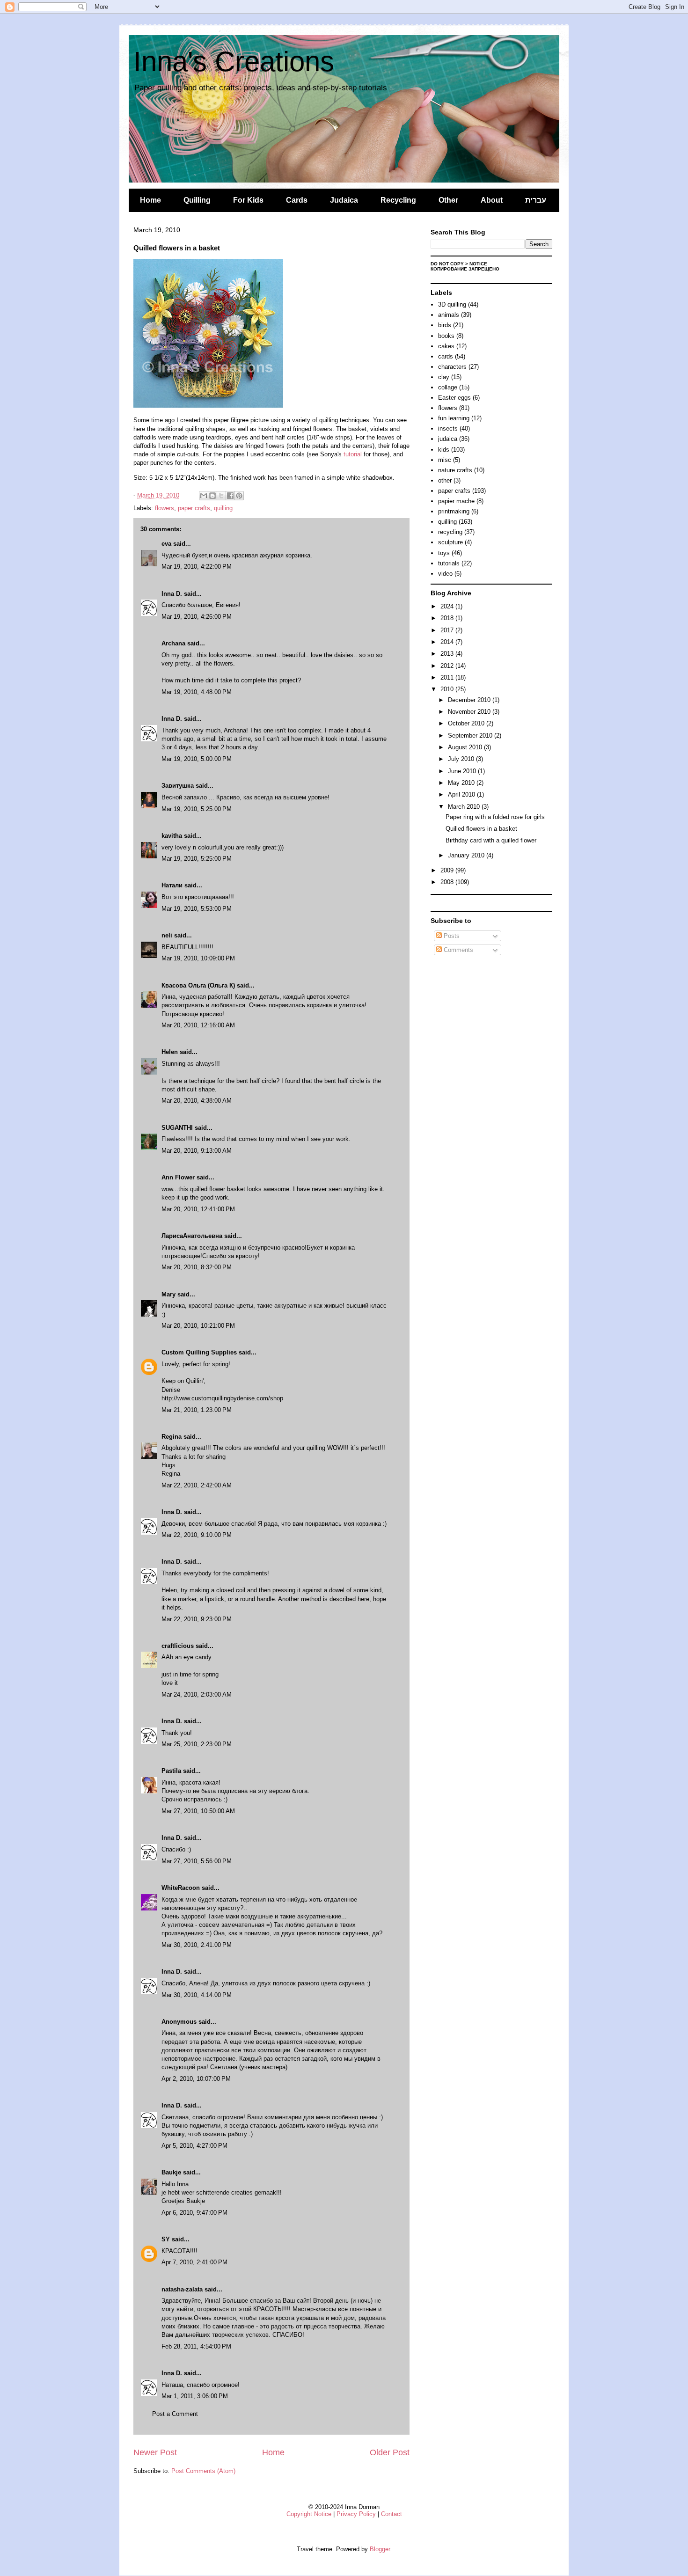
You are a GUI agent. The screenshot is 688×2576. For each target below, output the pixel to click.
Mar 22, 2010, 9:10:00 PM (197, 1535)
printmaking (454, 511)
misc (445, 460)
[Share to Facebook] (230, 496)
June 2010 (463, 771)
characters (452, 367)
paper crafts (194, 508)
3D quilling (452, 304)
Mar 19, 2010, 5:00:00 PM (197, 759)
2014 (448, 642)
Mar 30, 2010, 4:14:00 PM (197, 1995)
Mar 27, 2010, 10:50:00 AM (198, 1811)
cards (446, 356)
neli (167, 935)
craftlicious (178, 1646)
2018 (448, 618)
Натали (172, 885)
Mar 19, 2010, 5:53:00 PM (197, 909)
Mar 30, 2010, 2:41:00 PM (197, 1945)
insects (448, 428)
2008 (448, 882)
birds (445, 325)
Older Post (390, 2452)
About (492, 200)
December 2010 (470, 700)
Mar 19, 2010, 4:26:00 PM (197, 617)
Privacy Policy (356, 2514)
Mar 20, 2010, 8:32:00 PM (197, 1267)
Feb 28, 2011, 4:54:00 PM (196, 2346)
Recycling (398, 200)
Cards (297, 200)
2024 (448, 606)
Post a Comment (175, 2414)
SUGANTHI (177, 1128)
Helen (170, 1052)
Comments (457, 950)
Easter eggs (454, 398)
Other (448, 200)
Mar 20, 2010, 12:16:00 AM (198, 1025)
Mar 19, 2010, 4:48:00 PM (197, 692)
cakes (446, 346)
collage (448, 387)
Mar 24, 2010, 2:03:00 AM (197, 1694)
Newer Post (155, 2452)
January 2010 (467, 855)
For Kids (248, 200)
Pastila (171, 1771)
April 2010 (462, 794)
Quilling (197, 200)
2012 (448, 666)
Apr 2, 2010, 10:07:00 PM (196, 2079)
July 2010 (462, 759)
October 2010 (467, 723)
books (446, 336)
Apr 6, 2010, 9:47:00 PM (194, 2213)
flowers (165, 508)
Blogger (380, 2549)
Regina (172, 1437)
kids (444, 450)
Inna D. (172, 594)
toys (444, 553)
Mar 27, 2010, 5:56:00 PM (197, 1861)
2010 (448, 689)
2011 (448, 677)
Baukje (171, 2172)
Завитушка (178, 786)
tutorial (353, 454)
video (445, 574)
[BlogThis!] (212, 496)
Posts (451, 936)
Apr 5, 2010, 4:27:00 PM (194, 2146)
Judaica (344, 200)
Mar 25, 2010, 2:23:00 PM (197, 1744)
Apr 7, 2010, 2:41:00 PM (194, 2262)
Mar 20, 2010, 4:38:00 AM (197, 1101)
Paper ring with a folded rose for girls (495, 817)
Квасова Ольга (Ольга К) (198, 985)
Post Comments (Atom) (203, 2471)
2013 (448, 654)
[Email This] (204, 496)
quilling (223, 508)
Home (150, 200)
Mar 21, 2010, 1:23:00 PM (197, 1410)
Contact (392, 2514)
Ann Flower (178, 1177)
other (445, 480)
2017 (448, 630)
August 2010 (466, 747)
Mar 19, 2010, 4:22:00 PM (197, 567)
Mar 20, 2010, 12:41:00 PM (198, 1209)
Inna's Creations (234, 62)
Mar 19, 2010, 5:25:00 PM (197, 809)
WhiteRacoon (181, 1888)
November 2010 (470, 712)
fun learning (454, 418)
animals (449, 315)
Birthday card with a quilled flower (491, 840)
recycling (450, 532)
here (363, 1599)
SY (166, 2239)
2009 (448, 870)
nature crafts (455, 470)
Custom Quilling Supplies (199, 1352)
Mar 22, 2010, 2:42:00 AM (197, 1485)
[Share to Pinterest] (239, 496)
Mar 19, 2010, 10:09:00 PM (198, 958)
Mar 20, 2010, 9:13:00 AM (197, 1151)
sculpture (450, 542)
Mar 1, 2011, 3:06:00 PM (195, 2396)
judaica (448, 439)
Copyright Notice (309, 2514)
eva (166, 544)
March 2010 (465, 807)
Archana (173, 643)
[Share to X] (221, 496)
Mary (168, 1294)
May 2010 (462, 783)
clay (444, 377)
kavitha (172, 836)
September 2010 (471, 735)
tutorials (449, 563)
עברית (536, 200)
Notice (478, 264)
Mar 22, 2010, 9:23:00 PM (197, 1619)
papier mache (456, 501)
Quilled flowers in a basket (481, 829)
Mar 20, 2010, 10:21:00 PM (198, 1326)
